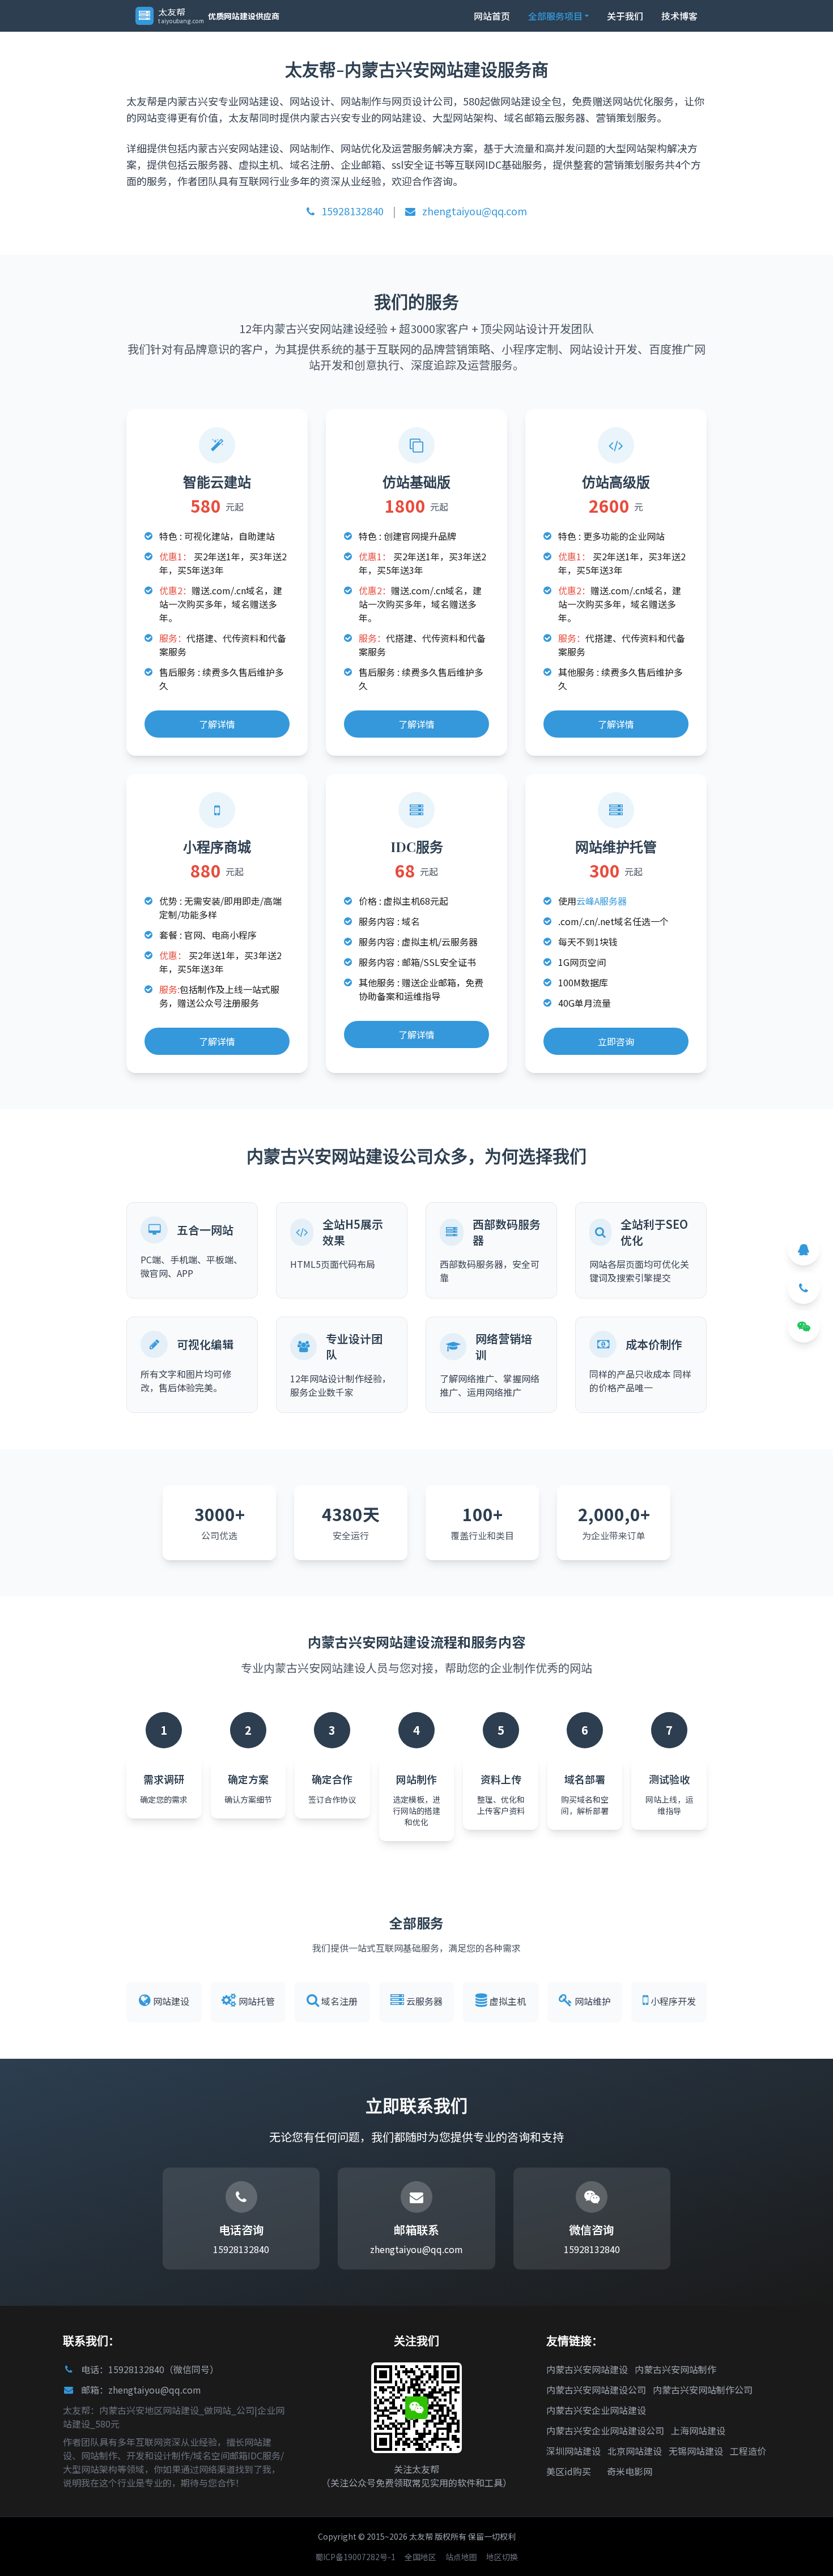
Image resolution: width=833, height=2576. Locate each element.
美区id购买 (569, 2471)
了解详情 (217, 724)
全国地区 (420, 2557)
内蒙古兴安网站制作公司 (703, 2390)
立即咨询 (616, 1041)
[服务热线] (804, 1288)
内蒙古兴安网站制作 (675, 2369)
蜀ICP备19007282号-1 (355, 2557)
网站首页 (492, 16)
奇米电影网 (630, 2471)
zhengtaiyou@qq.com (473, 211)
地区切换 (502, 2557)
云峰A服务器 (602, 901)
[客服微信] (804, 1327)
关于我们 (625, 16)
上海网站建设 (698, 2430)
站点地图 (461, 2557)
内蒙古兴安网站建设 (587, 2369)
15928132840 (351, 211)
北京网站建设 (635, 2451)
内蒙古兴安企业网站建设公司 (605, 2430)
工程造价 (748, 2451)
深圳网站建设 (573, 2451)
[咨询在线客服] (804, 1250)
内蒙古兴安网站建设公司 (596, 2390)
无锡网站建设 (696, 2451)
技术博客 (679, 16)
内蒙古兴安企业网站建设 (596, 2410)
